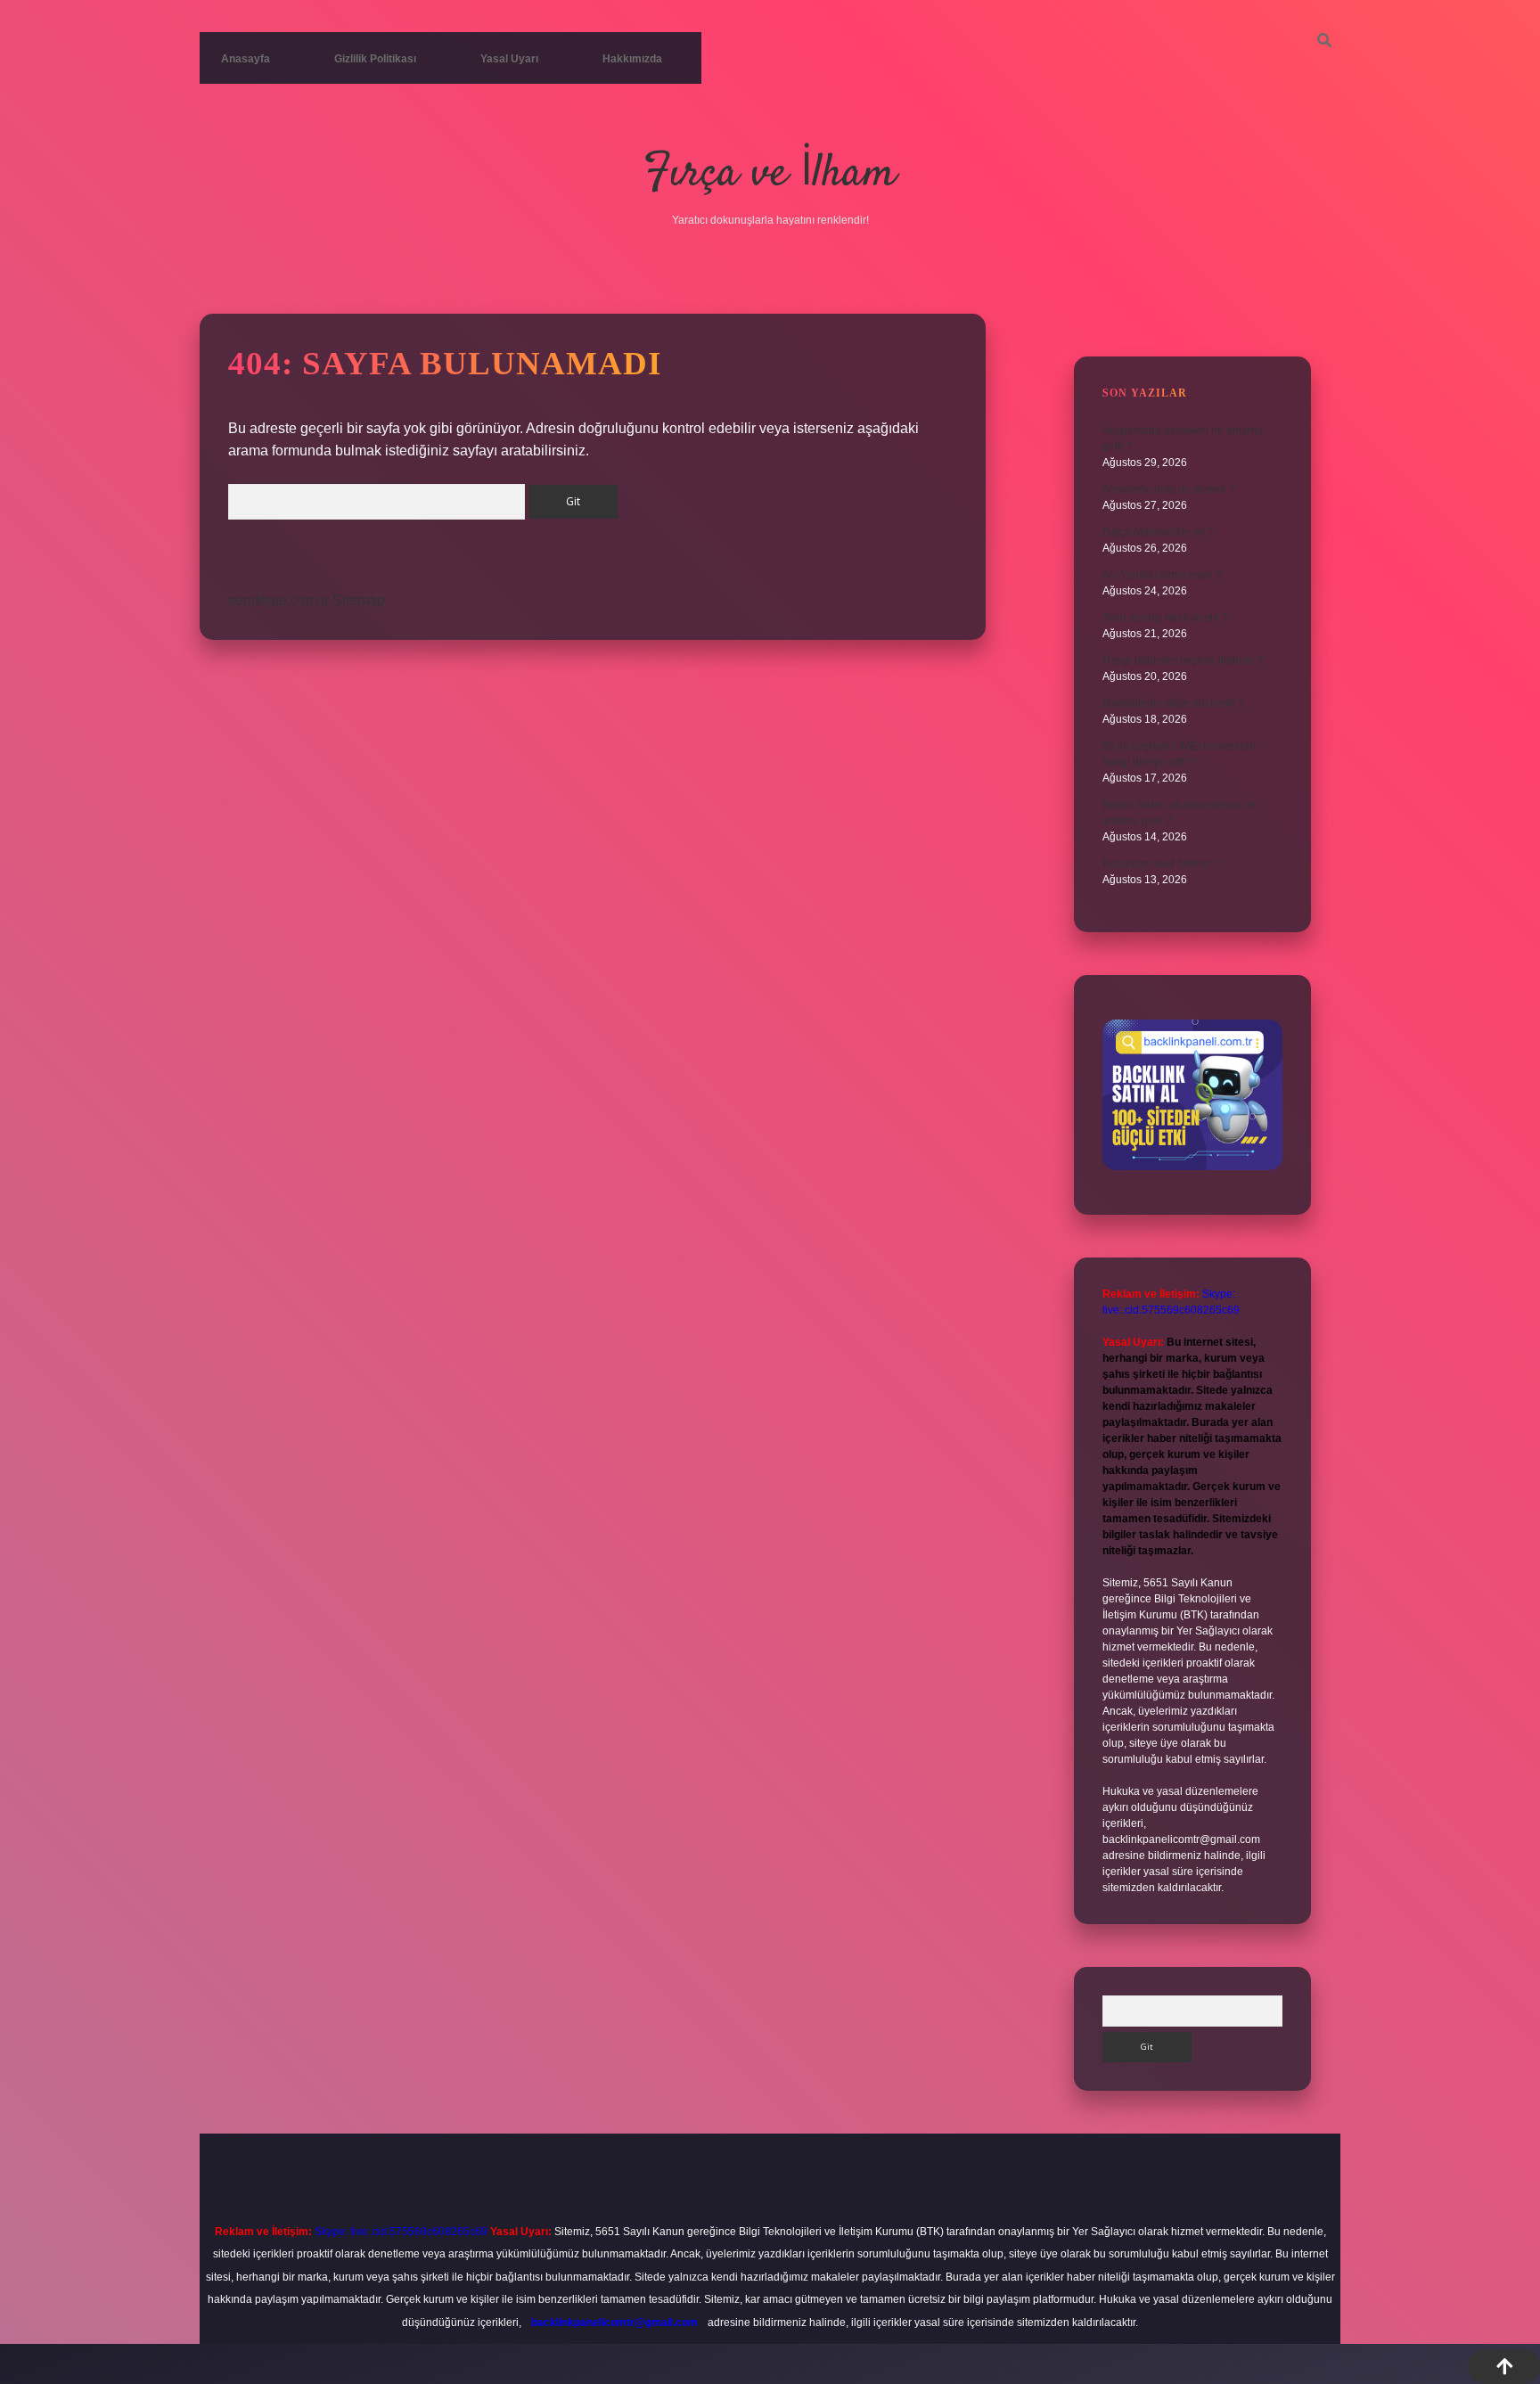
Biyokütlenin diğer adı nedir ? (1173, 703)
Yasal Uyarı (509, 59)
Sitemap (359, 600)
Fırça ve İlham (770, 174)
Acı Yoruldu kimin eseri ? (1162, 575)
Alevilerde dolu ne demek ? (1169, 489)
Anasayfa (246, 59)
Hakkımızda (632, 59)
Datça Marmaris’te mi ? (1158, 532)
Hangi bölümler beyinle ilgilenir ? (1183, 660)
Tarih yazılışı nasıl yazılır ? (1165, 618)
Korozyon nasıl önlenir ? (1161, 864)
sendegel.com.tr (279, 600)
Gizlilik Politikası (375, 59)
